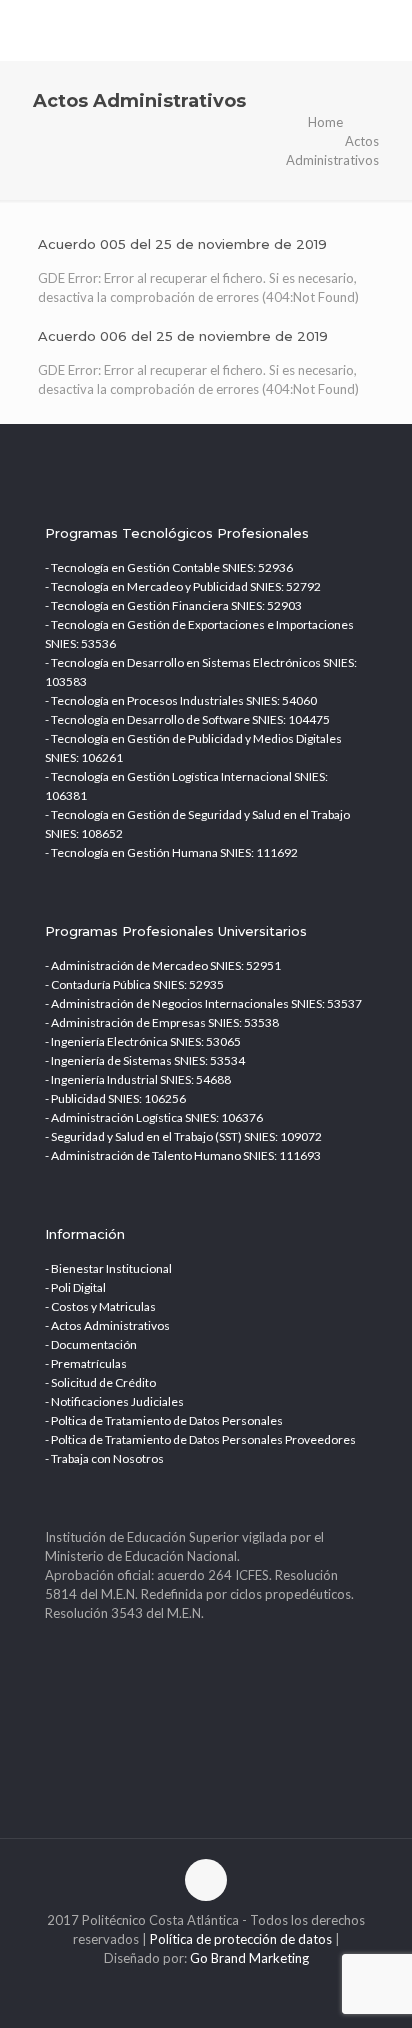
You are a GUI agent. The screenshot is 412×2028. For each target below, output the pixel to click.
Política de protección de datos (241, 1939)
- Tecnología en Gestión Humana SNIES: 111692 (171, 852)
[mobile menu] (385, 30)
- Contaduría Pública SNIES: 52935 (134, 984)
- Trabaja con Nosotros (104, 1458)
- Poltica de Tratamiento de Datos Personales (164, 1420)
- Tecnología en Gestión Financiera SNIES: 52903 (173, 605)
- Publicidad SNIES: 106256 (115, 1098)
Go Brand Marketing (249, 1958)
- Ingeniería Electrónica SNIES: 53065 (143, 1041)
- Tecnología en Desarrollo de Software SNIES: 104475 (187, 719)
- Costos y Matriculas (100, 1306)
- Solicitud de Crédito (100, 1382)
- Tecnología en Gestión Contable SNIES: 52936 (169, 567)
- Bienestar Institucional (108, 1268)
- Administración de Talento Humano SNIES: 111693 (183, 1155)
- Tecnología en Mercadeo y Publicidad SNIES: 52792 (183, 586)
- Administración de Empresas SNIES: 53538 (162, 1022)
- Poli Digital (75, 1287)
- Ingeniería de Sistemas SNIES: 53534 (145, 1060)
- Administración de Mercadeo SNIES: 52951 (163, 965)
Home (325, 122)
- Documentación (91, 1344)
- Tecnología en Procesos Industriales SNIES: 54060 (181, 700)
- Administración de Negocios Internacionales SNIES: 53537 (203, 1003)
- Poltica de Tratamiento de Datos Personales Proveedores (200, 1439)
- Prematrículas (86, 1363)
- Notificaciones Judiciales (114, 1401)
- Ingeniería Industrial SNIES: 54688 (138, 1079)
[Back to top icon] (206, 1880)
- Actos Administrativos (107, 1325)
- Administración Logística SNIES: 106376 (154, 1117)
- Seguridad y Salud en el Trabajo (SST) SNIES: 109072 (183, 1136)
